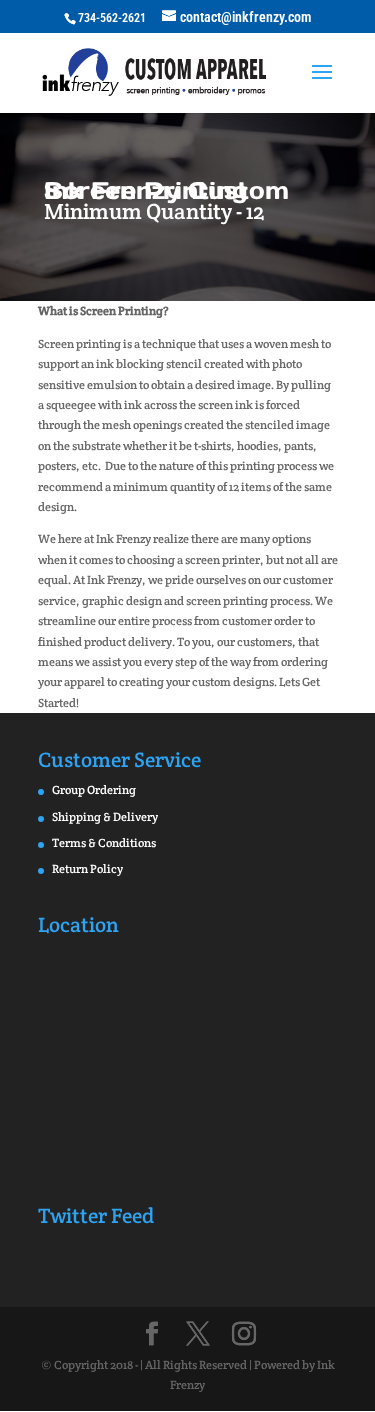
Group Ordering (94, 789)
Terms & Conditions (104, 842)
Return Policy (87, 868)
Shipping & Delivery (105, 816)
